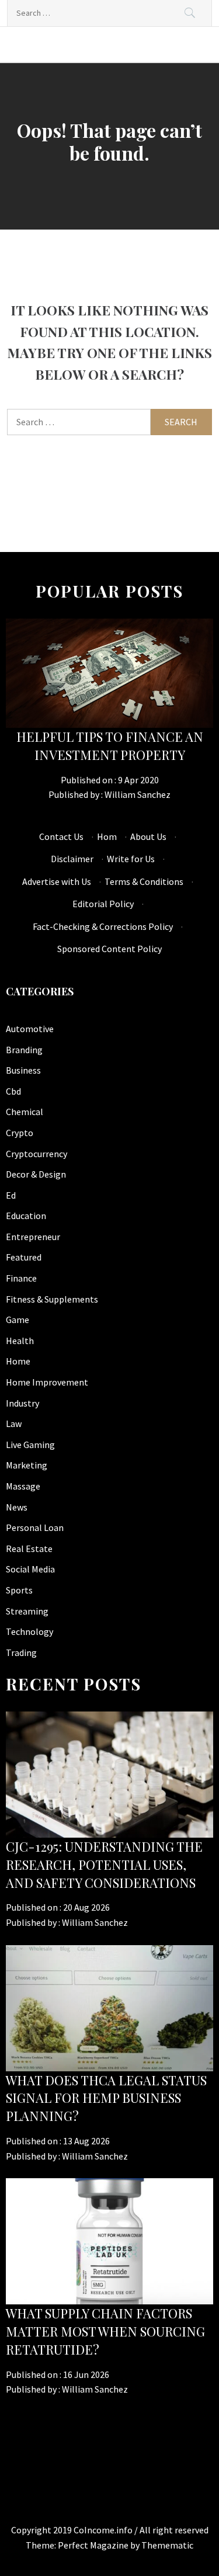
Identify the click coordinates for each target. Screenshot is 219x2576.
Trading (21, 1652)
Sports (19, 1590)
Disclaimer (72, 859)
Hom (107, 836)
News (17, 1507)
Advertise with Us (57, 881)
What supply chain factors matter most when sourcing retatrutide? (105, 2331)
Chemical (25, 1112)
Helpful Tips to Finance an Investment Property (110, 746)
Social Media (30, 1569)
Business (23, 1070)
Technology (29, 1631)
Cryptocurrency (36, 1154)
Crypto (20, 1133)
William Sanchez (138, 794)
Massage (23, 1486)
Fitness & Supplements (52, 1299)
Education (26, 1216)
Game (18, 1320)
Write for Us (131, 859)
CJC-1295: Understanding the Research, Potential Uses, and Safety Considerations (104, 1865)
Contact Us (61, 836)
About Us (148, 836)
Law (14, 1424)
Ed (11, 1195)
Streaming (27, 1611)
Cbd (13, 1091)
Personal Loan (35, 1527)
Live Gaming (30, 1445)
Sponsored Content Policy (109, 949)
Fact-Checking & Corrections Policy (103, 926)
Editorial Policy (103, 904)
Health (20, 1341)
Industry (22, 1403)
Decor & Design (36, 1174)
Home (18, 1361)
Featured (24, 1257)
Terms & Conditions (144, 881)
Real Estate (29, 1549)
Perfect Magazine (94, 2545)
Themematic (167, 2545)
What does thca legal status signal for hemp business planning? (106, 2098)
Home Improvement (47, 1382)
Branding (24, 1050)
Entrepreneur (33, 1237)
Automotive (30, 1029)
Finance (21, 1278)
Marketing (27, 1465)
